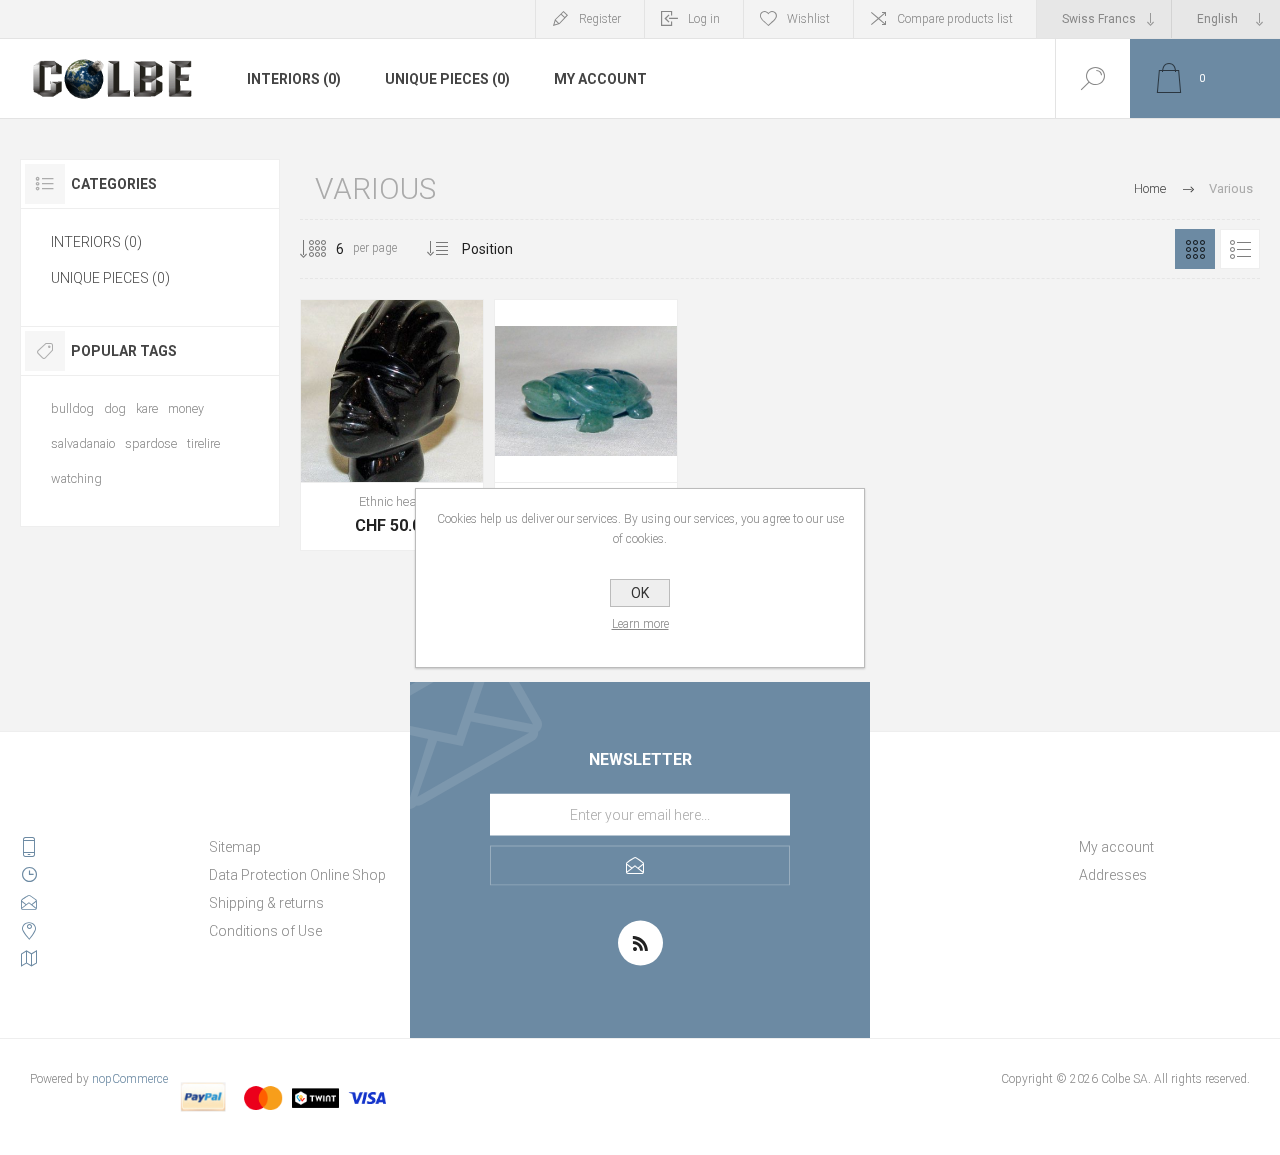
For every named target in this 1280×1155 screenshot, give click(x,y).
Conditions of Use (265, 931)
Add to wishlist (415, 432)
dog (115, 408)
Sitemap (235, 847)
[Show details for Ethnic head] (392, 425)
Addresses (1113, 875)
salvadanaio (83, 443)
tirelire (203, 443)
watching (76, 478)
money (186, 408)
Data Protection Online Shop (297, 875)
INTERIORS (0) (294, 79)
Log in (704, 19)
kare (147, 408)
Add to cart (370, 432)
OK (640, 593)
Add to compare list (460, 432)
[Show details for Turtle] (586, 425)
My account (600, 79)
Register (600, 19)
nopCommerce (130, 1079)
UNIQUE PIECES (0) (447, 79)
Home (1150, 188)
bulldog (72, 408)
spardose (151, 443)
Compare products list (955, 19)
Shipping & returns (266, 903)
